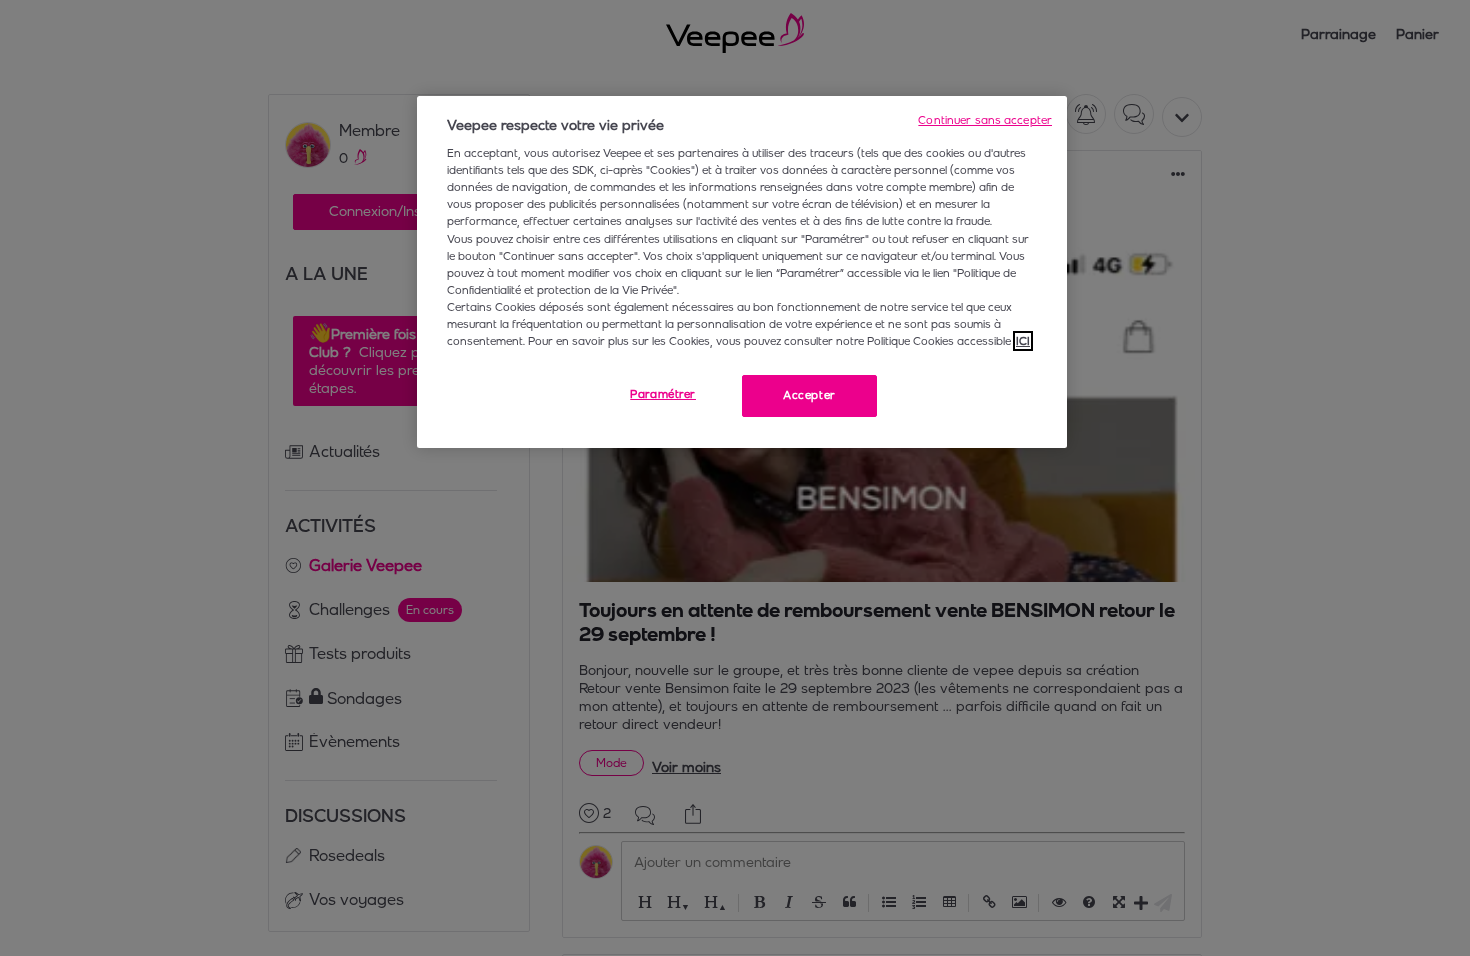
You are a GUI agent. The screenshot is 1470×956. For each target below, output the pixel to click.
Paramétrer (663, 394)
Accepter (809, 395)
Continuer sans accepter (985, 120)
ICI (1023, 341)
